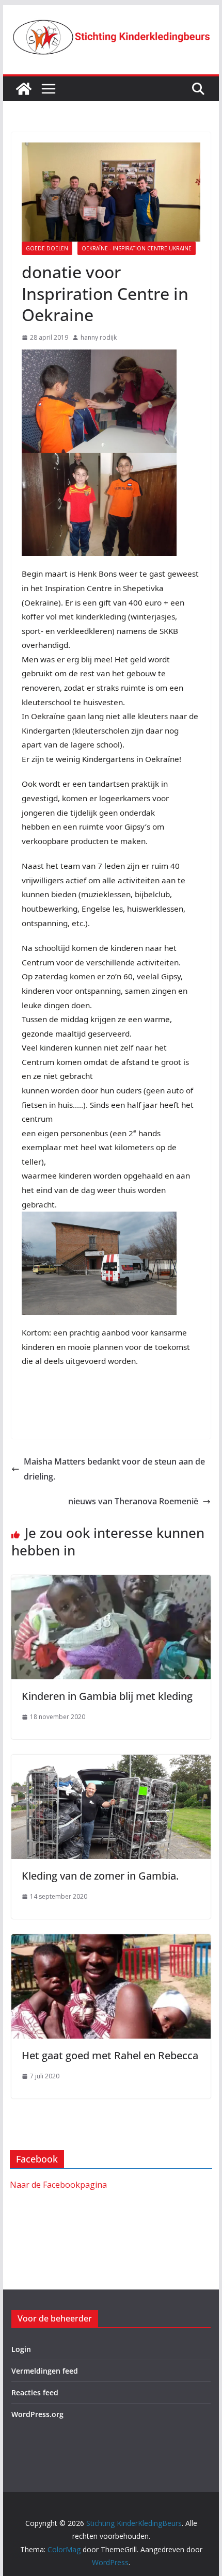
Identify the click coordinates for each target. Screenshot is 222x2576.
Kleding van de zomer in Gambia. (100, 1876)
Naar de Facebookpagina (58, 2185)
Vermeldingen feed (45, 2371)
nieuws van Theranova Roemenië (133, 1501)
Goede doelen (47, 248)
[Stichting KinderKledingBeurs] (24, 89)
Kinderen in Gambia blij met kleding (107, 1696)
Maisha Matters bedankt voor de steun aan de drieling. (114, 1469)
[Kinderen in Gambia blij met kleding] (111, 1582)
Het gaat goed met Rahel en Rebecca (110, 2055)
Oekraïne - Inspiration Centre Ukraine (137, 248)
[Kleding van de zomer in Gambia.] (111, 1762)
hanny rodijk (99, 337)
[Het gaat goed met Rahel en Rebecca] (111, 1942)
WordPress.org (37, 2414)
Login (21, 2349)
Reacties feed (35, 2392)
